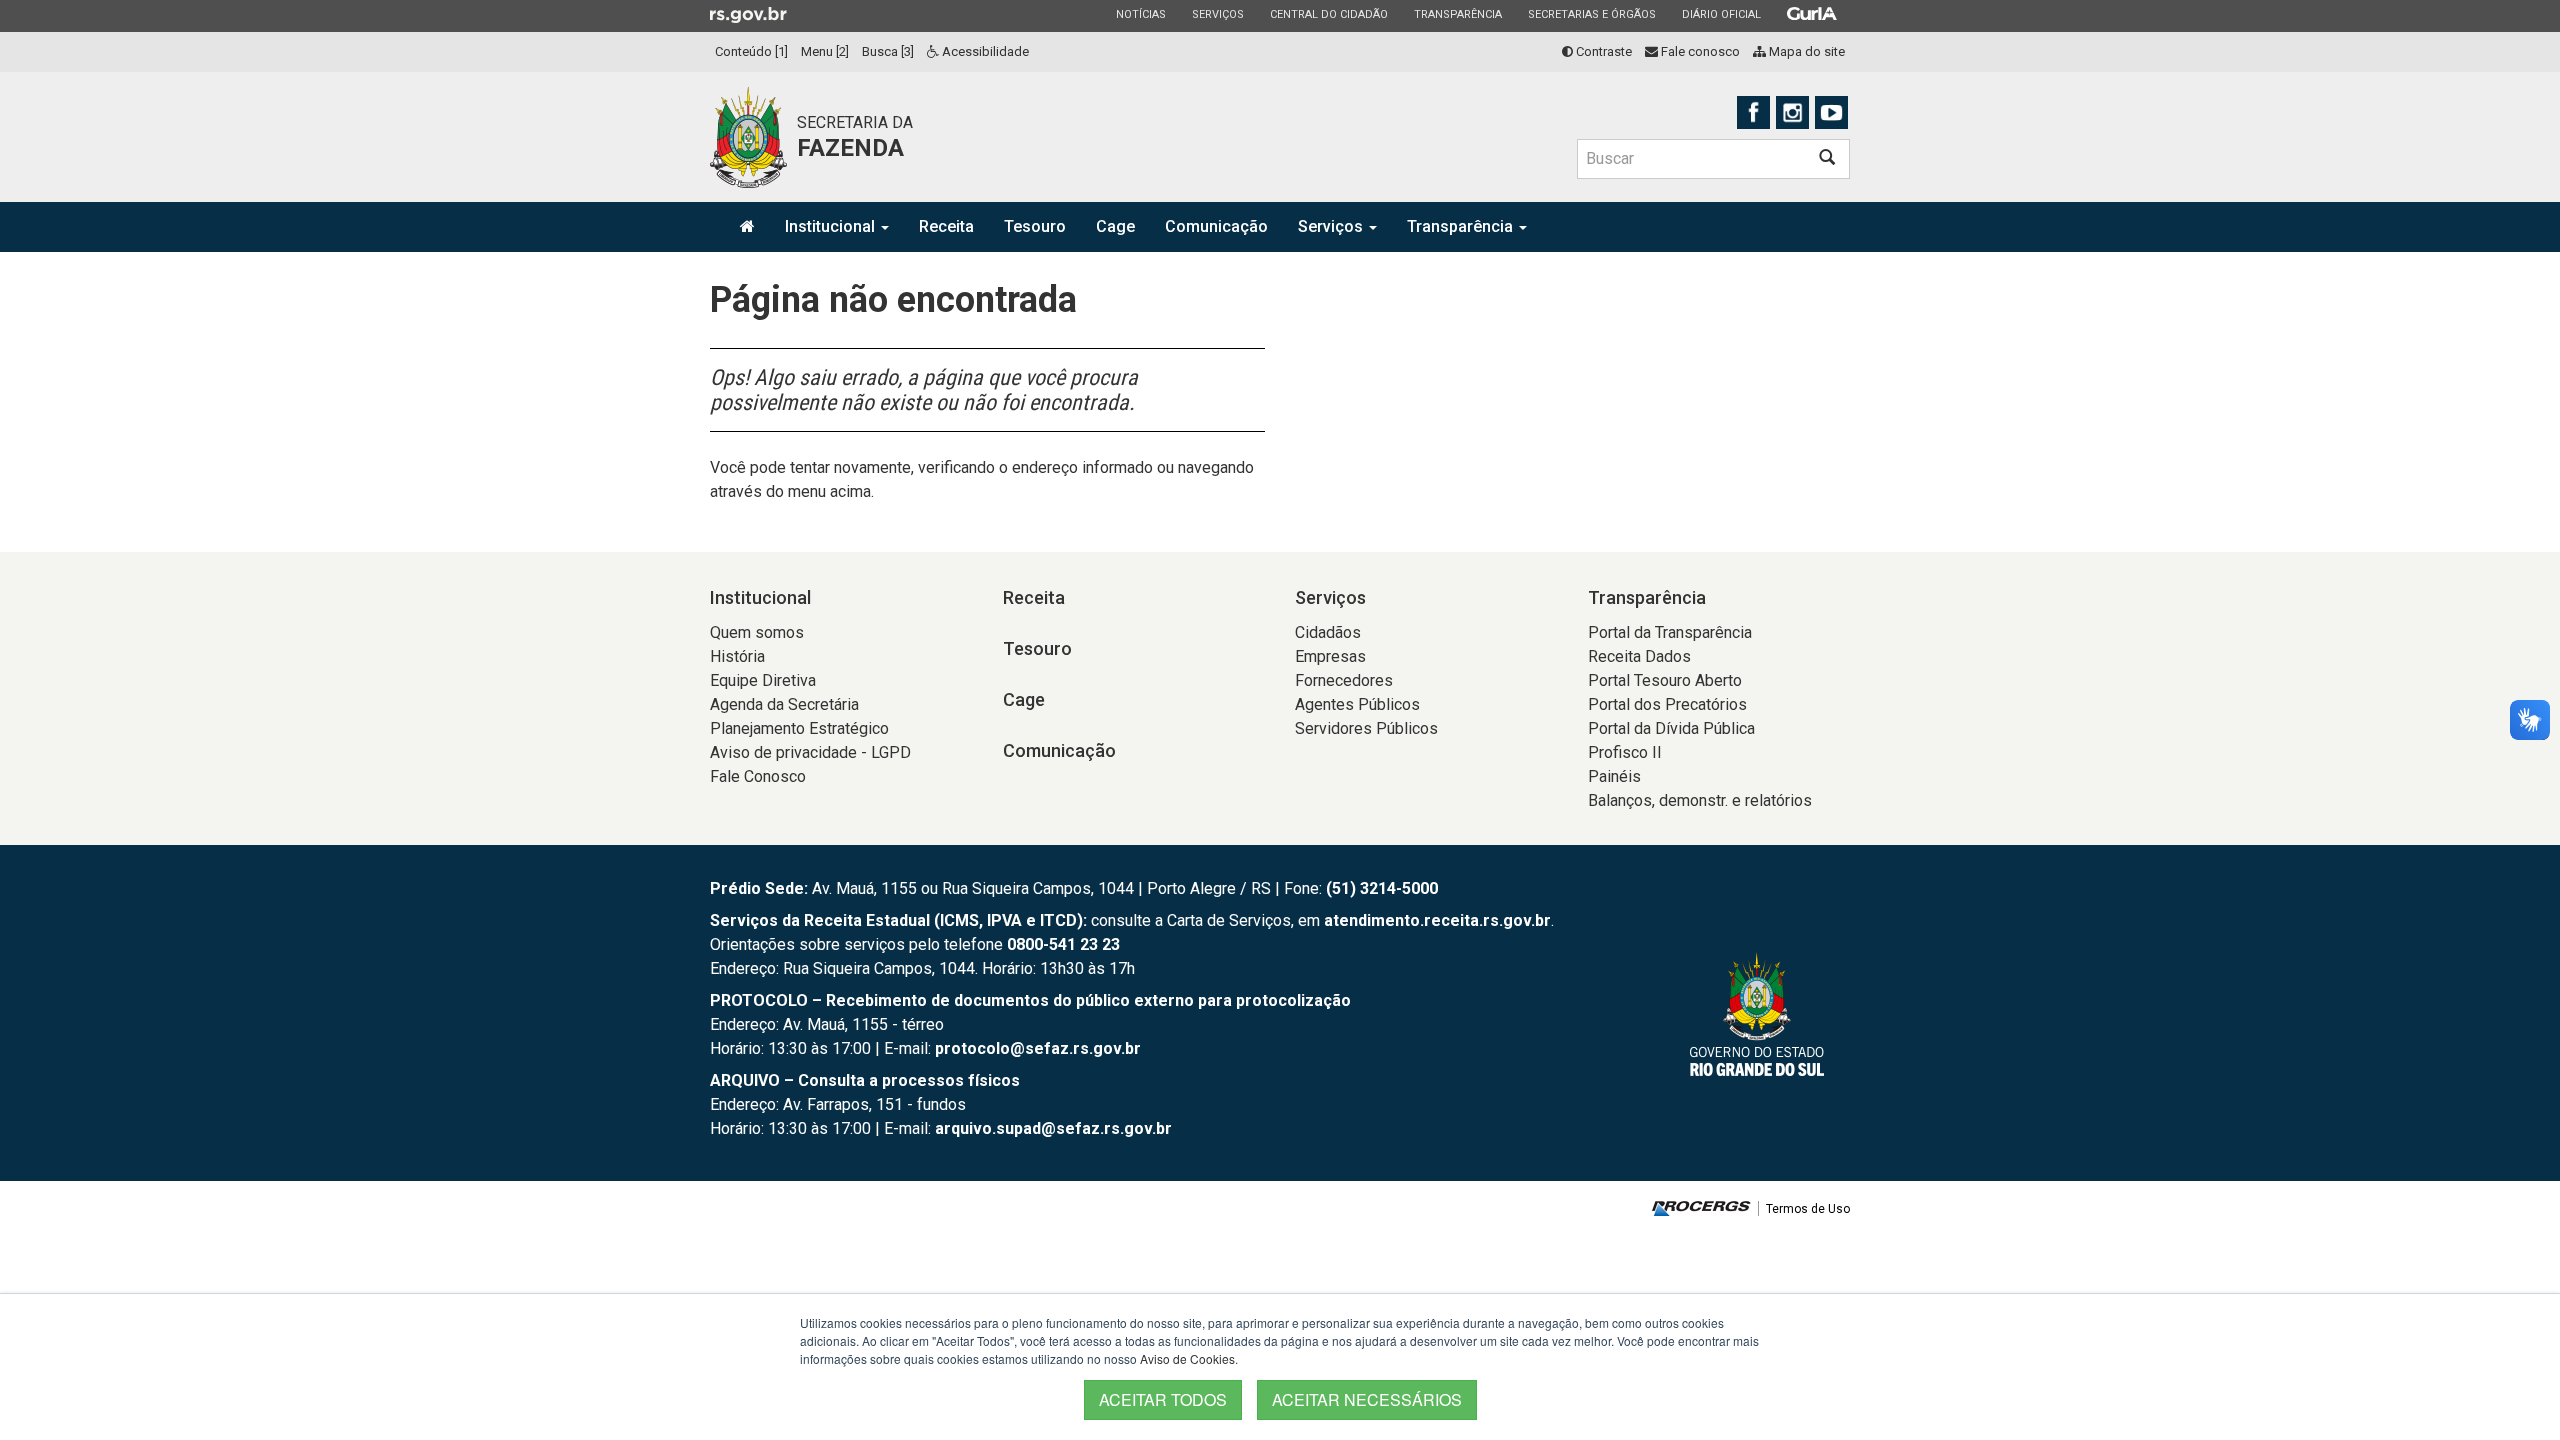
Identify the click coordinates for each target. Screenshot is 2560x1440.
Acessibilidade (984, 51)
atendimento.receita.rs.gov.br (1437, 920)
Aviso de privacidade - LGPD (810, 752)
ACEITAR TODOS (1163, 1399)
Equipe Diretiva (763, 680)
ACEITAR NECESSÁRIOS (1367, 1399)
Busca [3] (888, 51)
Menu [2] (825, 51)
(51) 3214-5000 (1382, 888)
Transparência (1457, 14)
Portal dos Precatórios (1667, 704)
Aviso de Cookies (1187, 1358)
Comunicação (1216, 226)
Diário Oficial (1721, 14)
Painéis (1614, 776)
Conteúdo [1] (751, 51)
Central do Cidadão (1328, 14)
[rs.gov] (748, 14)
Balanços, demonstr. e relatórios (1700, 800)
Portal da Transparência (1670, 632)
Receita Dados (1639, 656)
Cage (1115, 226)
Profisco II (1625, 752)
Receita (946, 226)
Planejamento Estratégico (799, 728)
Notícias (1140, 14)
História (737, 656)
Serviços (1217, 14)
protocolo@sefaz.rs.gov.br (1038, 1048)
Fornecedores (1344, 680)
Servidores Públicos (1366, 728)
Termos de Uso (1808, 1209)
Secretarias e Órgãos (1591, 14)
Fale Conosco (758, 776)
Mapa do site (1805, 51)
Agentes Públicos (1357, 704)
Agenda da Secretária (784, 704)
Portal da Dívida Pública (1671, 728)
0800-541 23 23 (1063, 944)
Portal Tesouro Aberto (1665, 680)
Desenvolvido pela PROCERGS (1701, 1208)
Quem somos (757, 632)
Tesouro (1035, 226)
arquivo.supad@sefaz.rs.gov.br (1053, 1128)
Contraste (1602, 51)
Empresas (1330, 656)
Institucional (832, 226)
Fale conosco (1699, 51)
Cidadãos (1328, 632)
